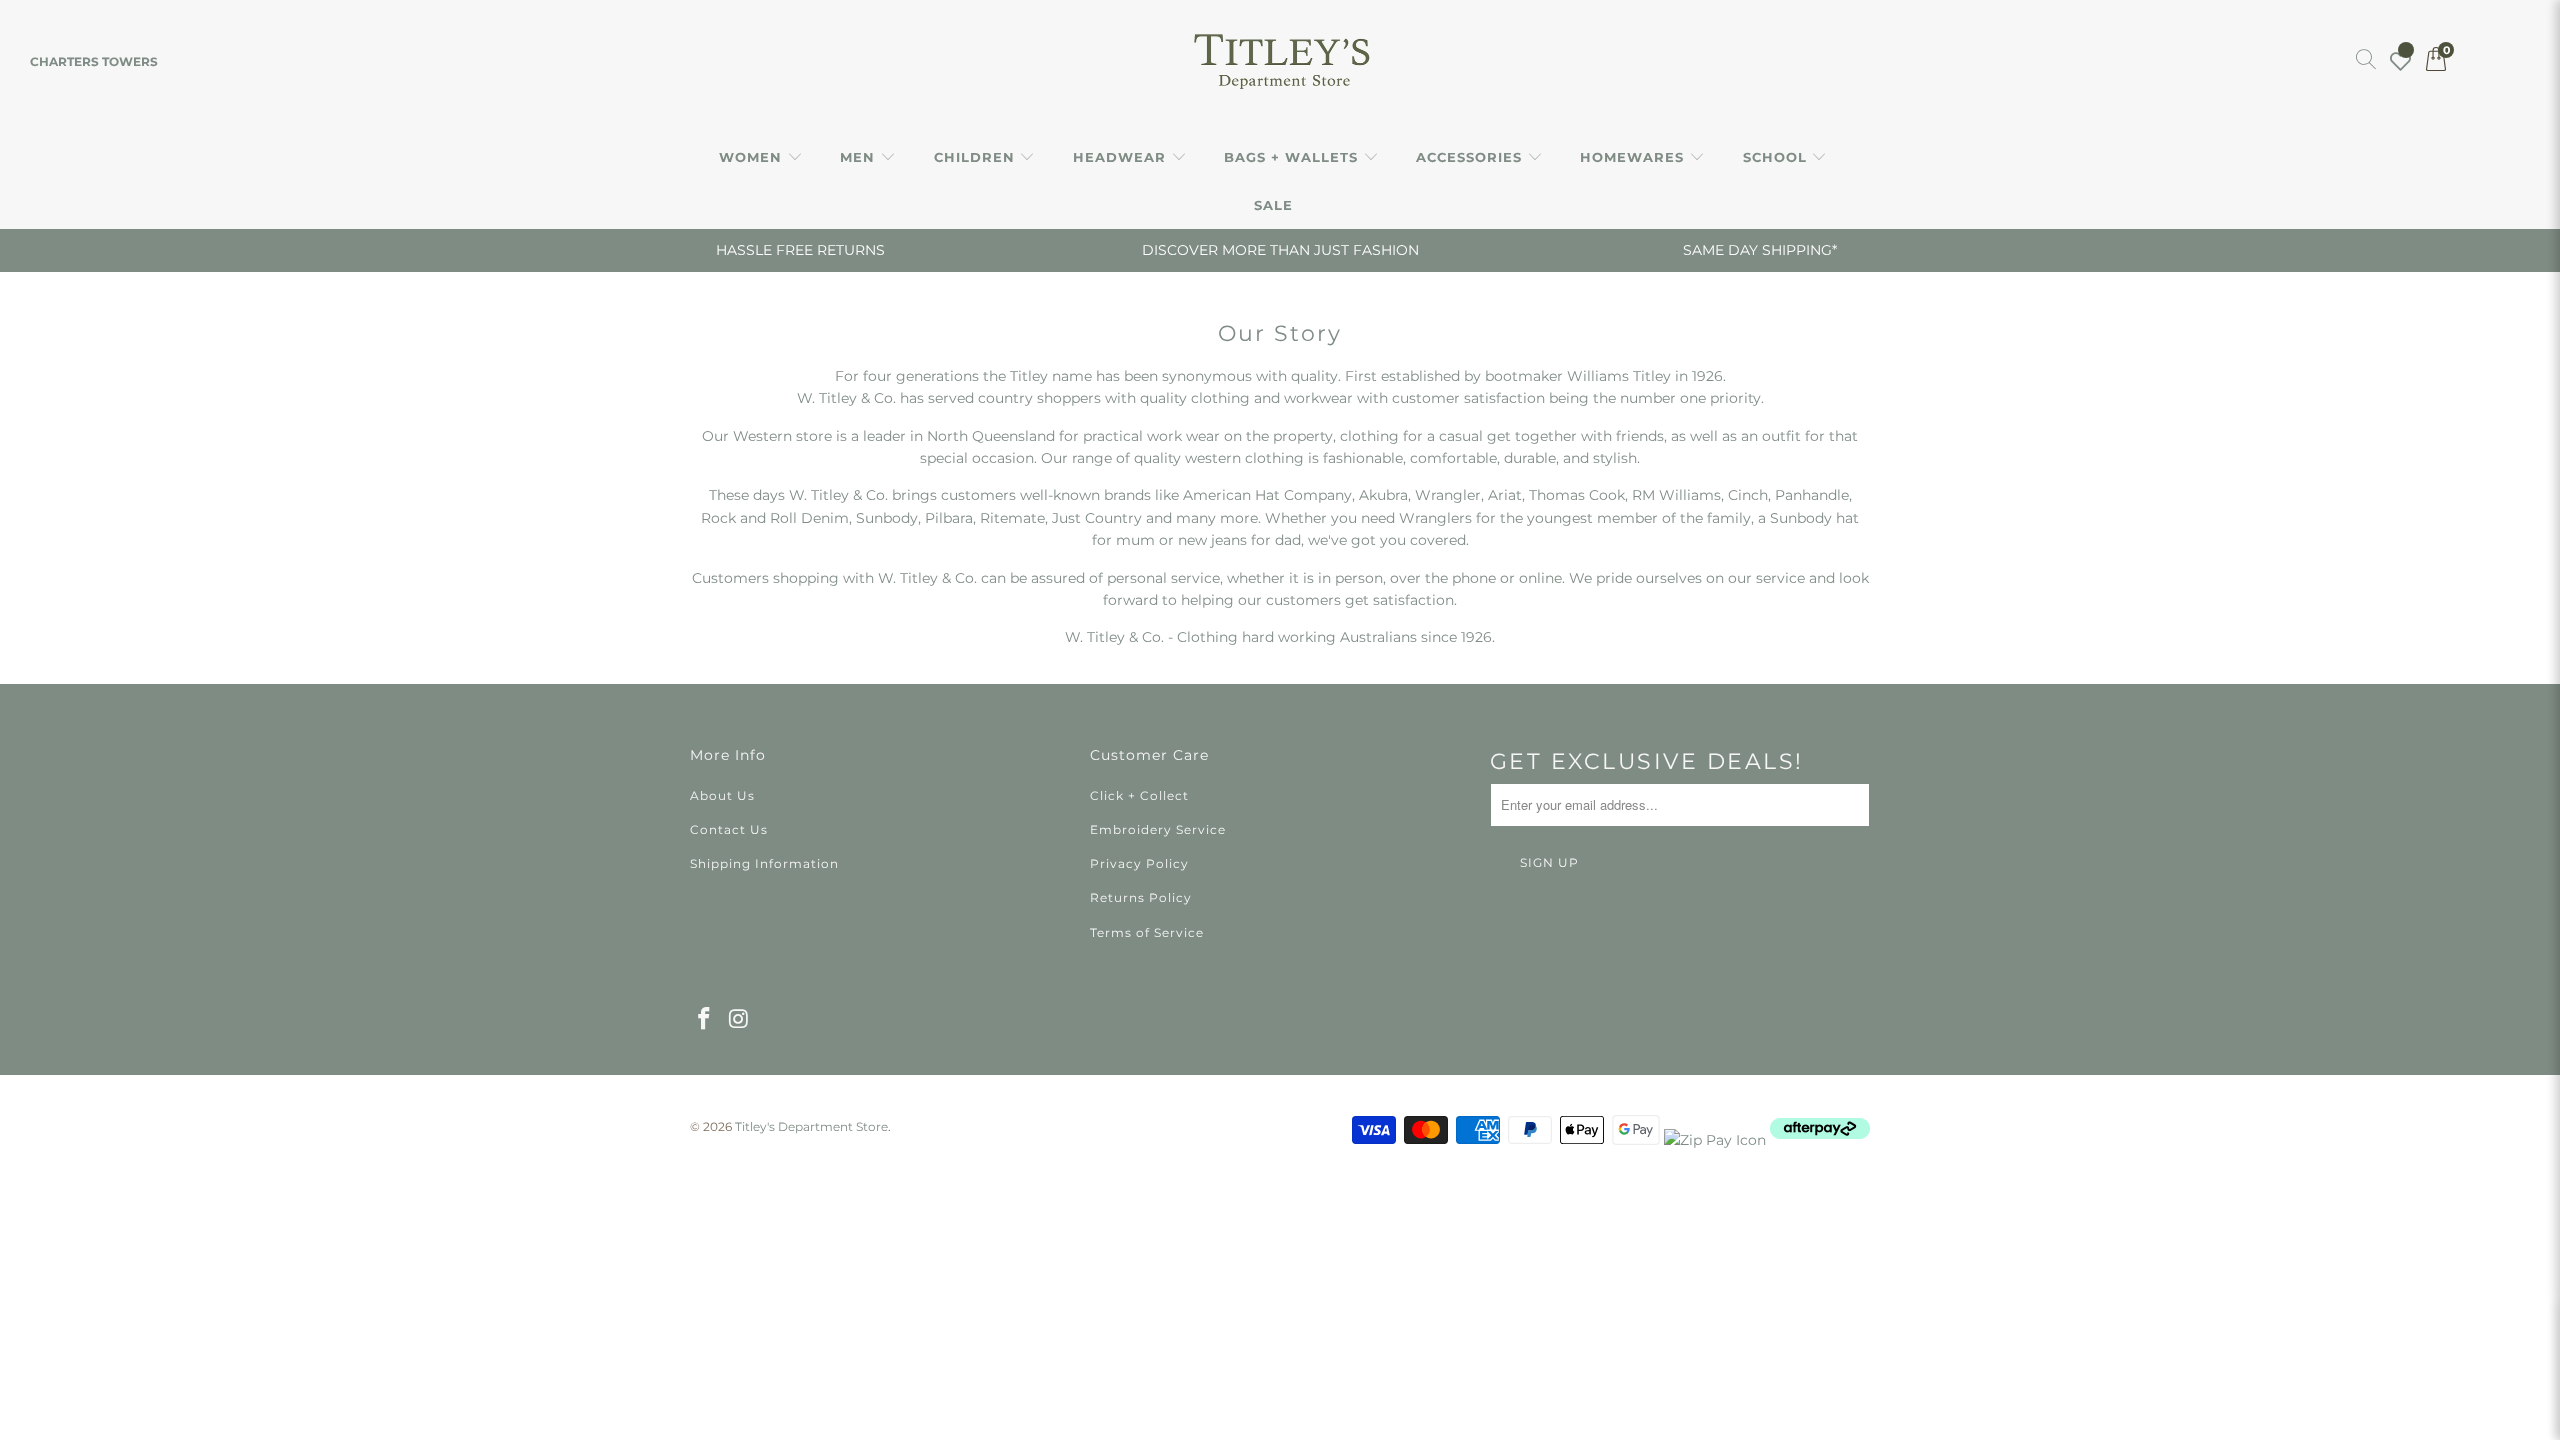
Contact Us (729, 829)
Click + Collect (1139, 795)
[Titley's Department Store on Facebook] (705, 1020)
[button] (761, 158)
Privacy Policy (1139, 863)
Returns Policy (1141, 897)
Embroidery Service (1158, 829)
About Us (722, 795)
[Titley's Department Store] (1280, 62)
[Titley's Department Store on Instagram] (740, 1020)
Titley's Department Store (811, 1126)
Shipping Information (764, 863)
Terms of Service (1147, 932)
